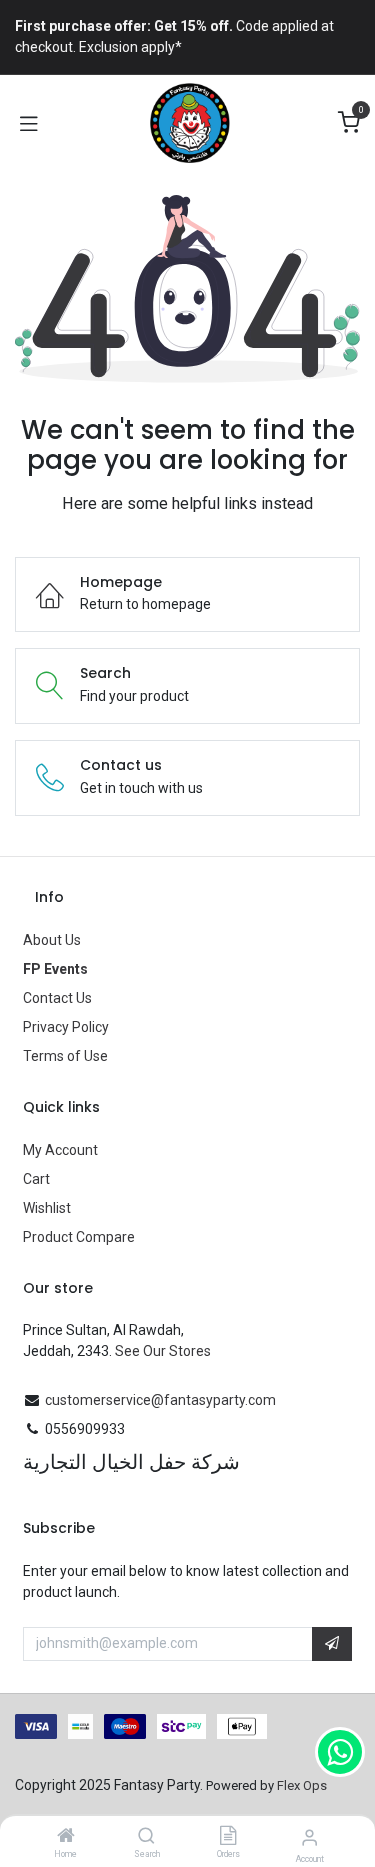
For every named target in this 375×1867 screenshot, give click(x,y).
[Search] (146, 1837)
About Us (52, 940)
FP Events (55, 969)
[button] (332, 1644)
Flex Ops (302, 1785)
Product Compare (79, 1237)
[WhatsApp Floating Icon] (340, 1752)
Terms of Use (65, 1056)
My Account (60, 1150)
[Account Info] (309, 1837)
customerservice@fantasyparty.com (160, 1400)
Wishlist (47, 1208)
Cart (36, 1179)
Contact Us (57, 998)
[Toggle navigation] (29, 123)
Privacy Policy (66, 1027)
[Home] (66, 1837)
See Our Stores (163, 1351)
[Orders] (228, 1837)
